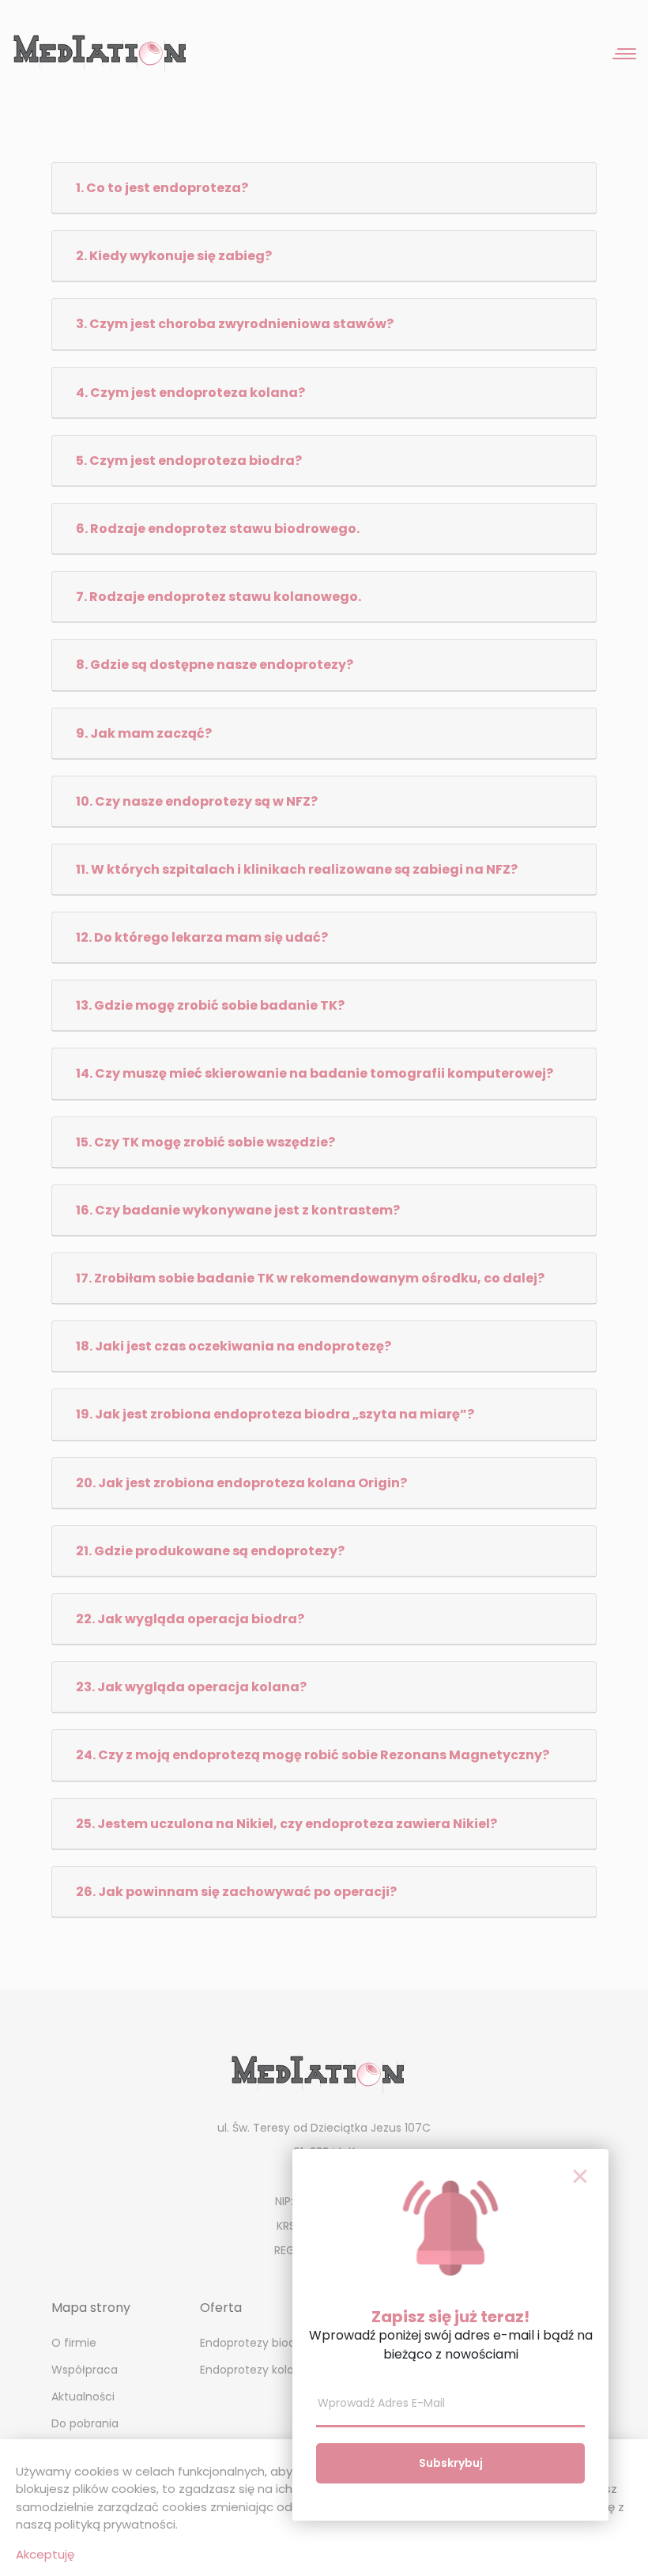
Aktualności (83, 2397)
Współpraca (85, 2370)
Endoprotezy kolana (254, 2370)
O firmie (74, 2343)
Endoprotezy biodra (253, 2343)
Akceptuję (45, 2554)
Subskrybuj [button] (451, 2463)
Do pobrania (85, 2423)
